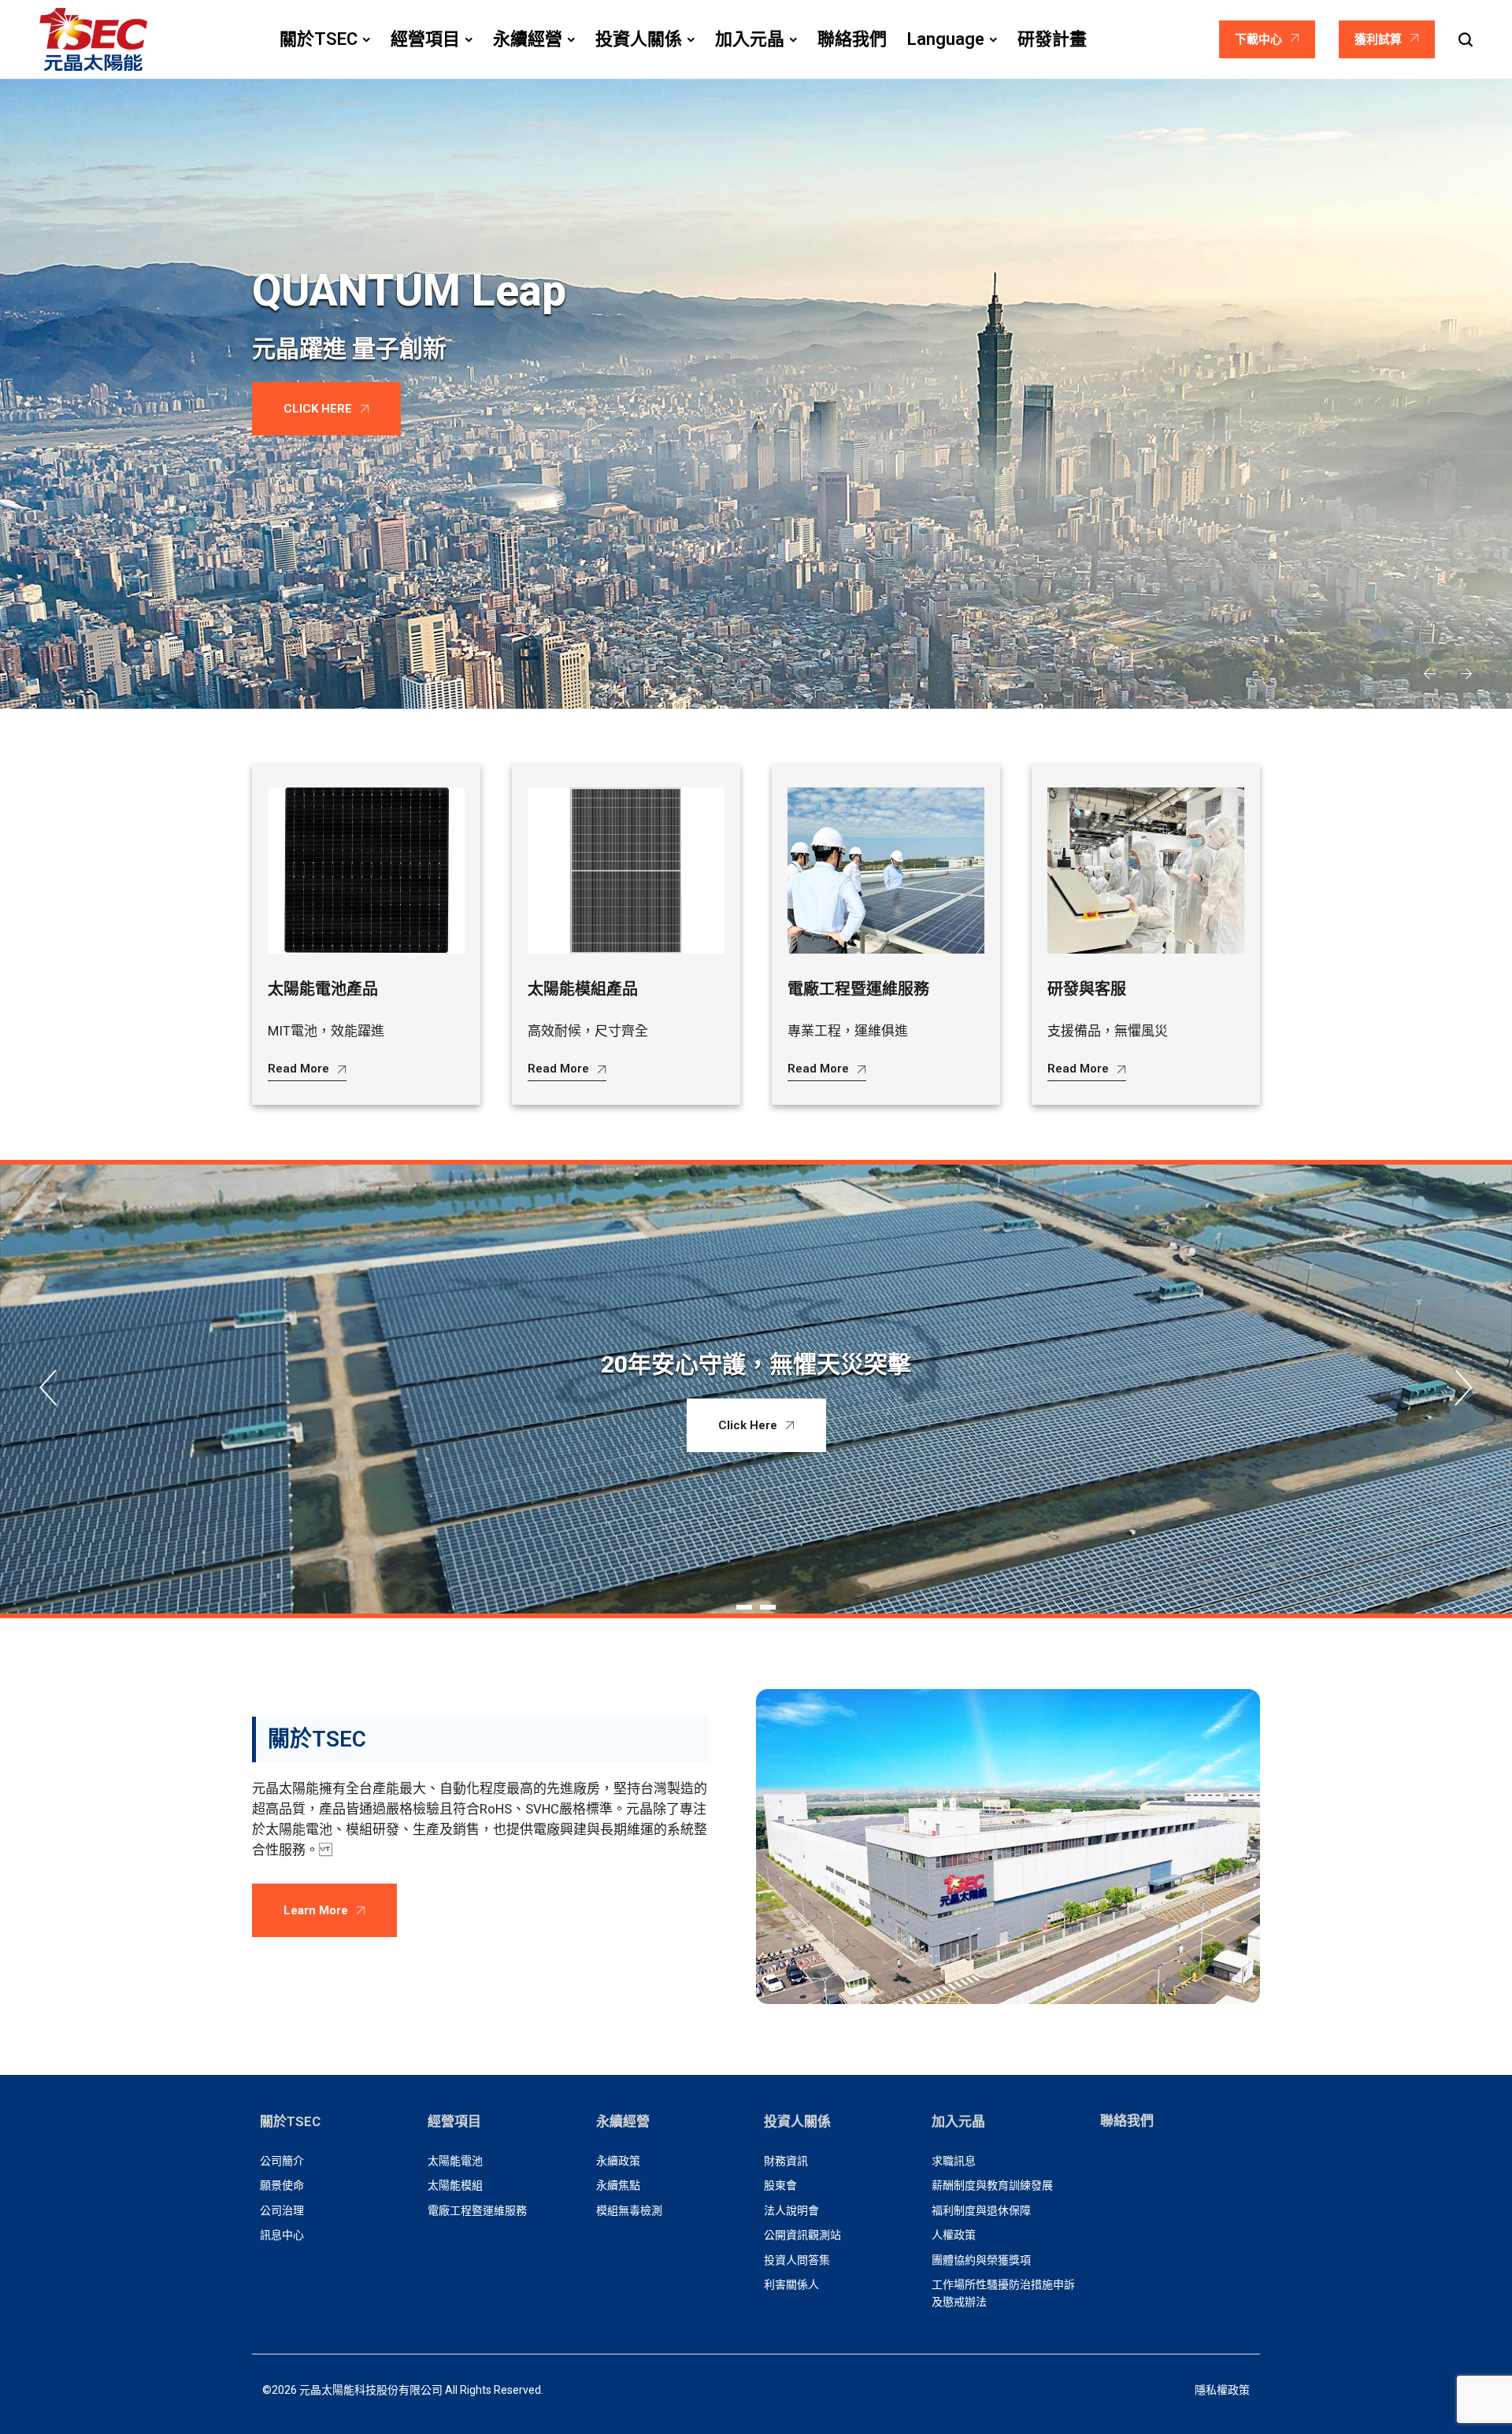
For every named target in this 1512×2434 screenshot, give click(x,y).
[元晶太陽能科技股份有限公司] (93, 39)
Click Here (748, 1425)
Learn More (316, 1910)
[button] (1429, 675)
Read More (298, 1069)
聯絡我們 (1127, 2121)
